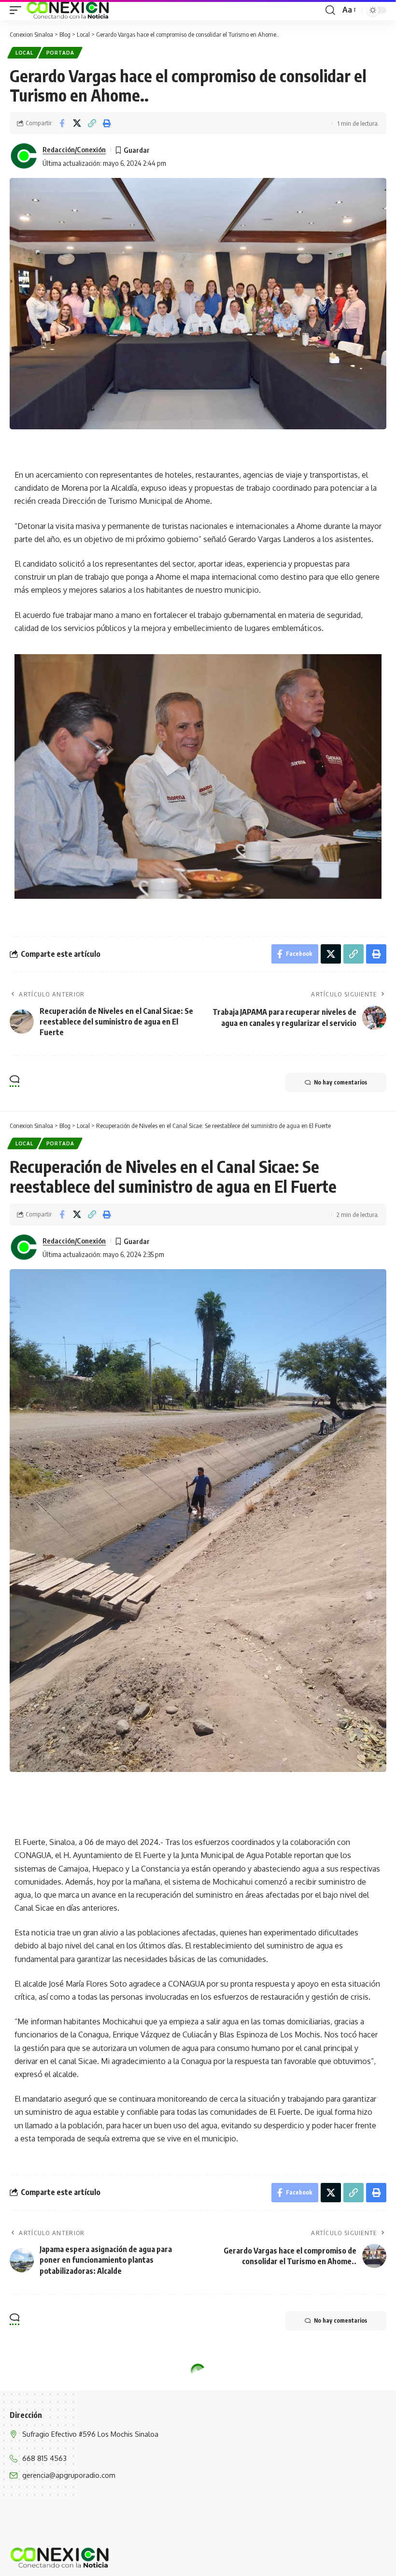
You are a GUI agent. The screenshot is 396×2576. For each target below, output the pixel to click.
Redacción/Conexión (74, 149)
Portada (60, 53)
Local (24, 53)
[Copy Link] (92, 123)
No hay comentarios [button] (340, 1082)
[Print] (107, 123)
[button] (18, 10)
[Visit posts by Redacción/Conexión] (24, 156)
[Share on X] (77, 123)
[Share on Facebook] (62, 123)
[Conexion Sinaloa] (68, 10)
